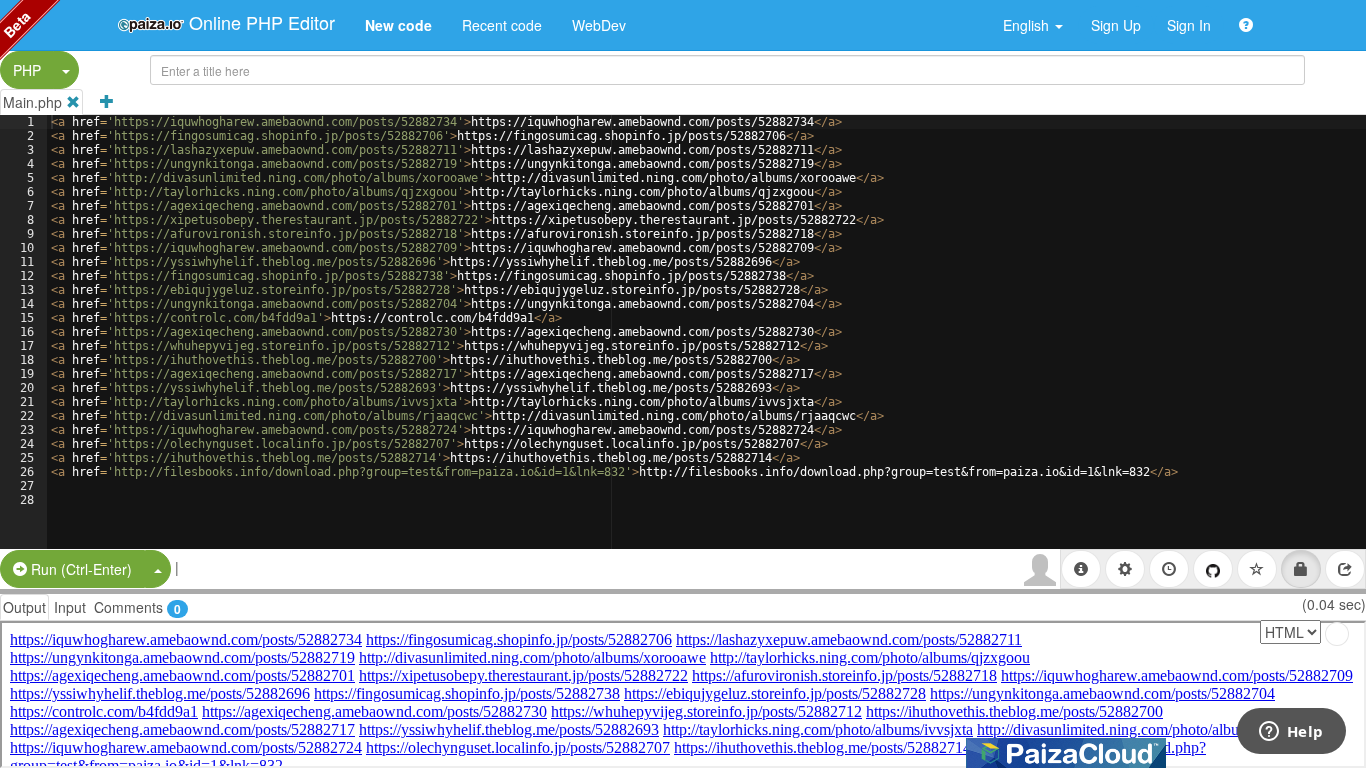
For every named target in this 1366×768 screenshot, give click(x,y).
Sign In (1189, 25)
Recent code (502, 25)
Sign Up (1116, 25)
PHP (27, 70)
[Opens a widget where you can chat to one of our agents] (1291, 733)
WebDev (599, 25)
